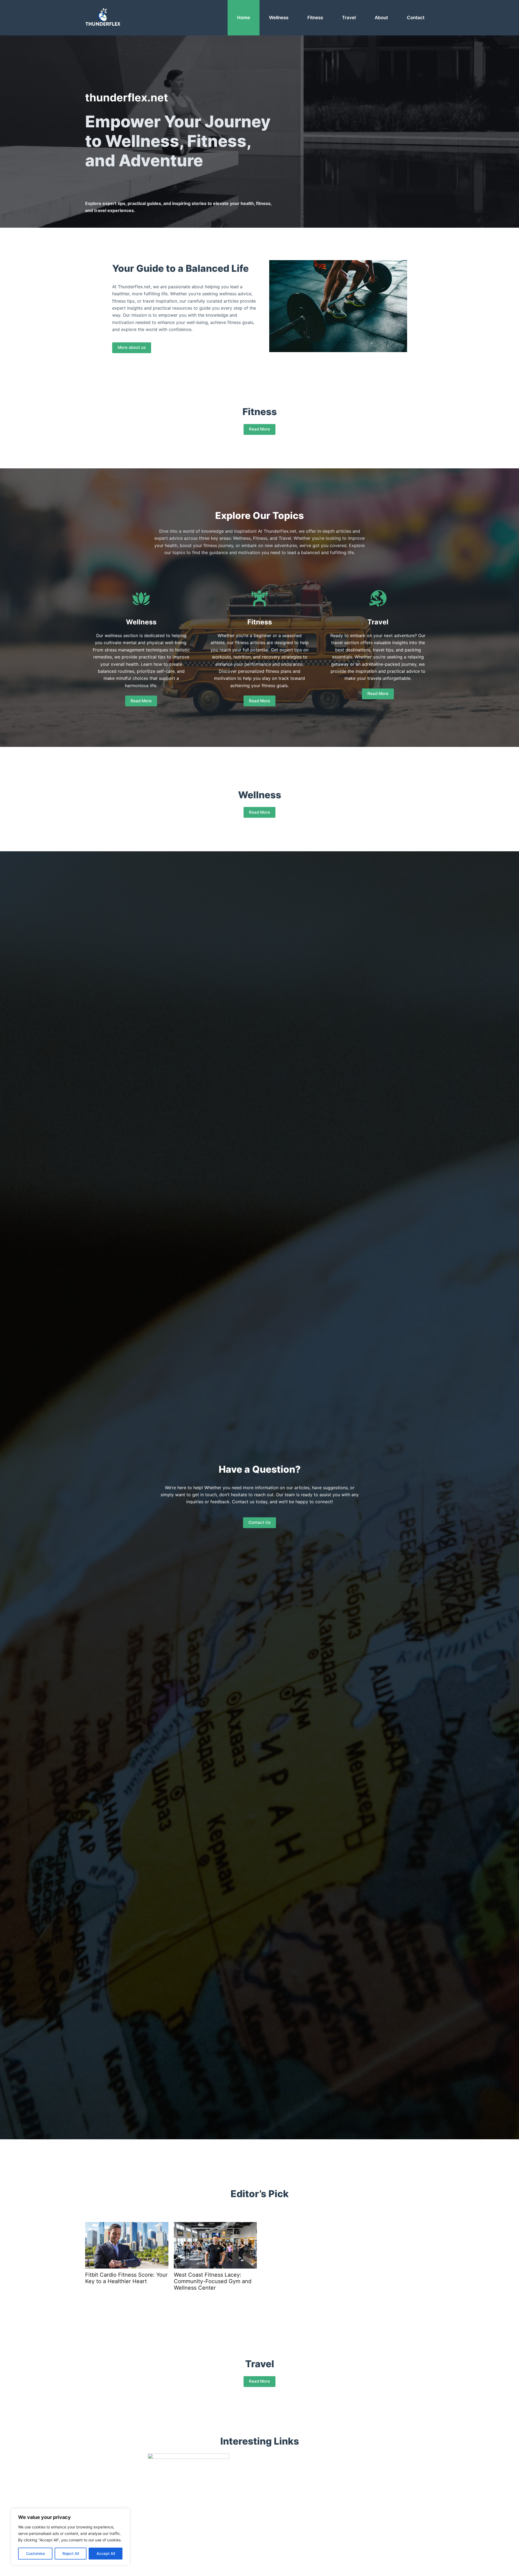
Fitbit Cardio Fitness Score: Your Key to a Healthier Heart (126, 2278)
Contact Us (259, 1522)
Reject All (71, 2553)
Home (244, 18)
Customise (35, 2553)
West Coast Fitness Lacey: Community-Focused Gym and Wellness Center (213, 2281)
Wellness (279, 18)
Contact (416, 18)
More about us (132, 347)
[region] (70, 2537)
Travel (349, 18)
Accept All (106, 2553)
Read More (259, 429)
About (381, 18)
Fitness (315, 18)
